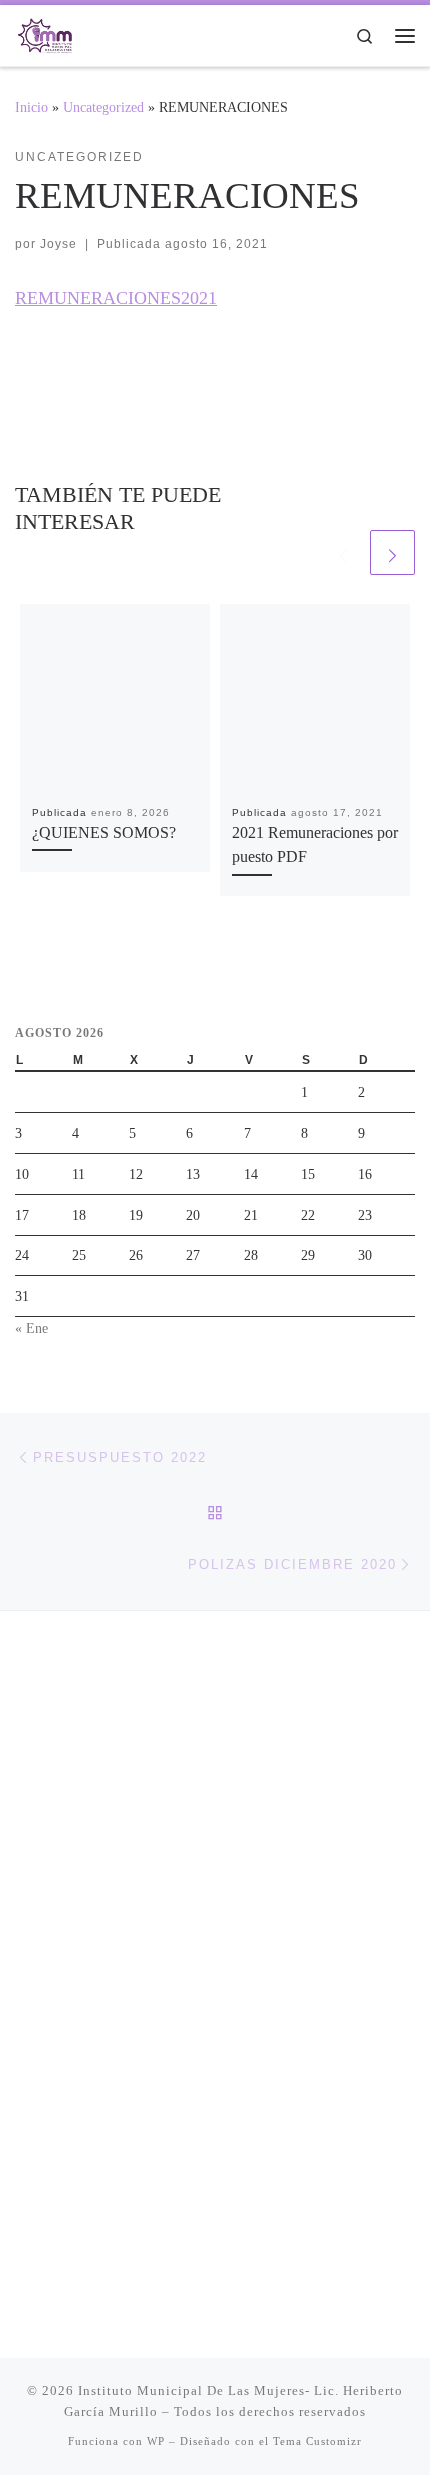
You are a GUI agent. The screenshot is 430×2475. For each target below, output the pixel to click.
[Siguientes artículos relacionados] (392, 552)
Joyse (58, 244)
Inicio (31, 107)
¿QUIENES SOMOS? (104, 833)
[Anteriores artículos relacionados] (343, 552)
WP (156, 2441)
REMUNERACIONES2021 (116, 298)
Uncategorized (103, 107)
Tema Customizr (317, 2441)
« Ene (31, 1328)
